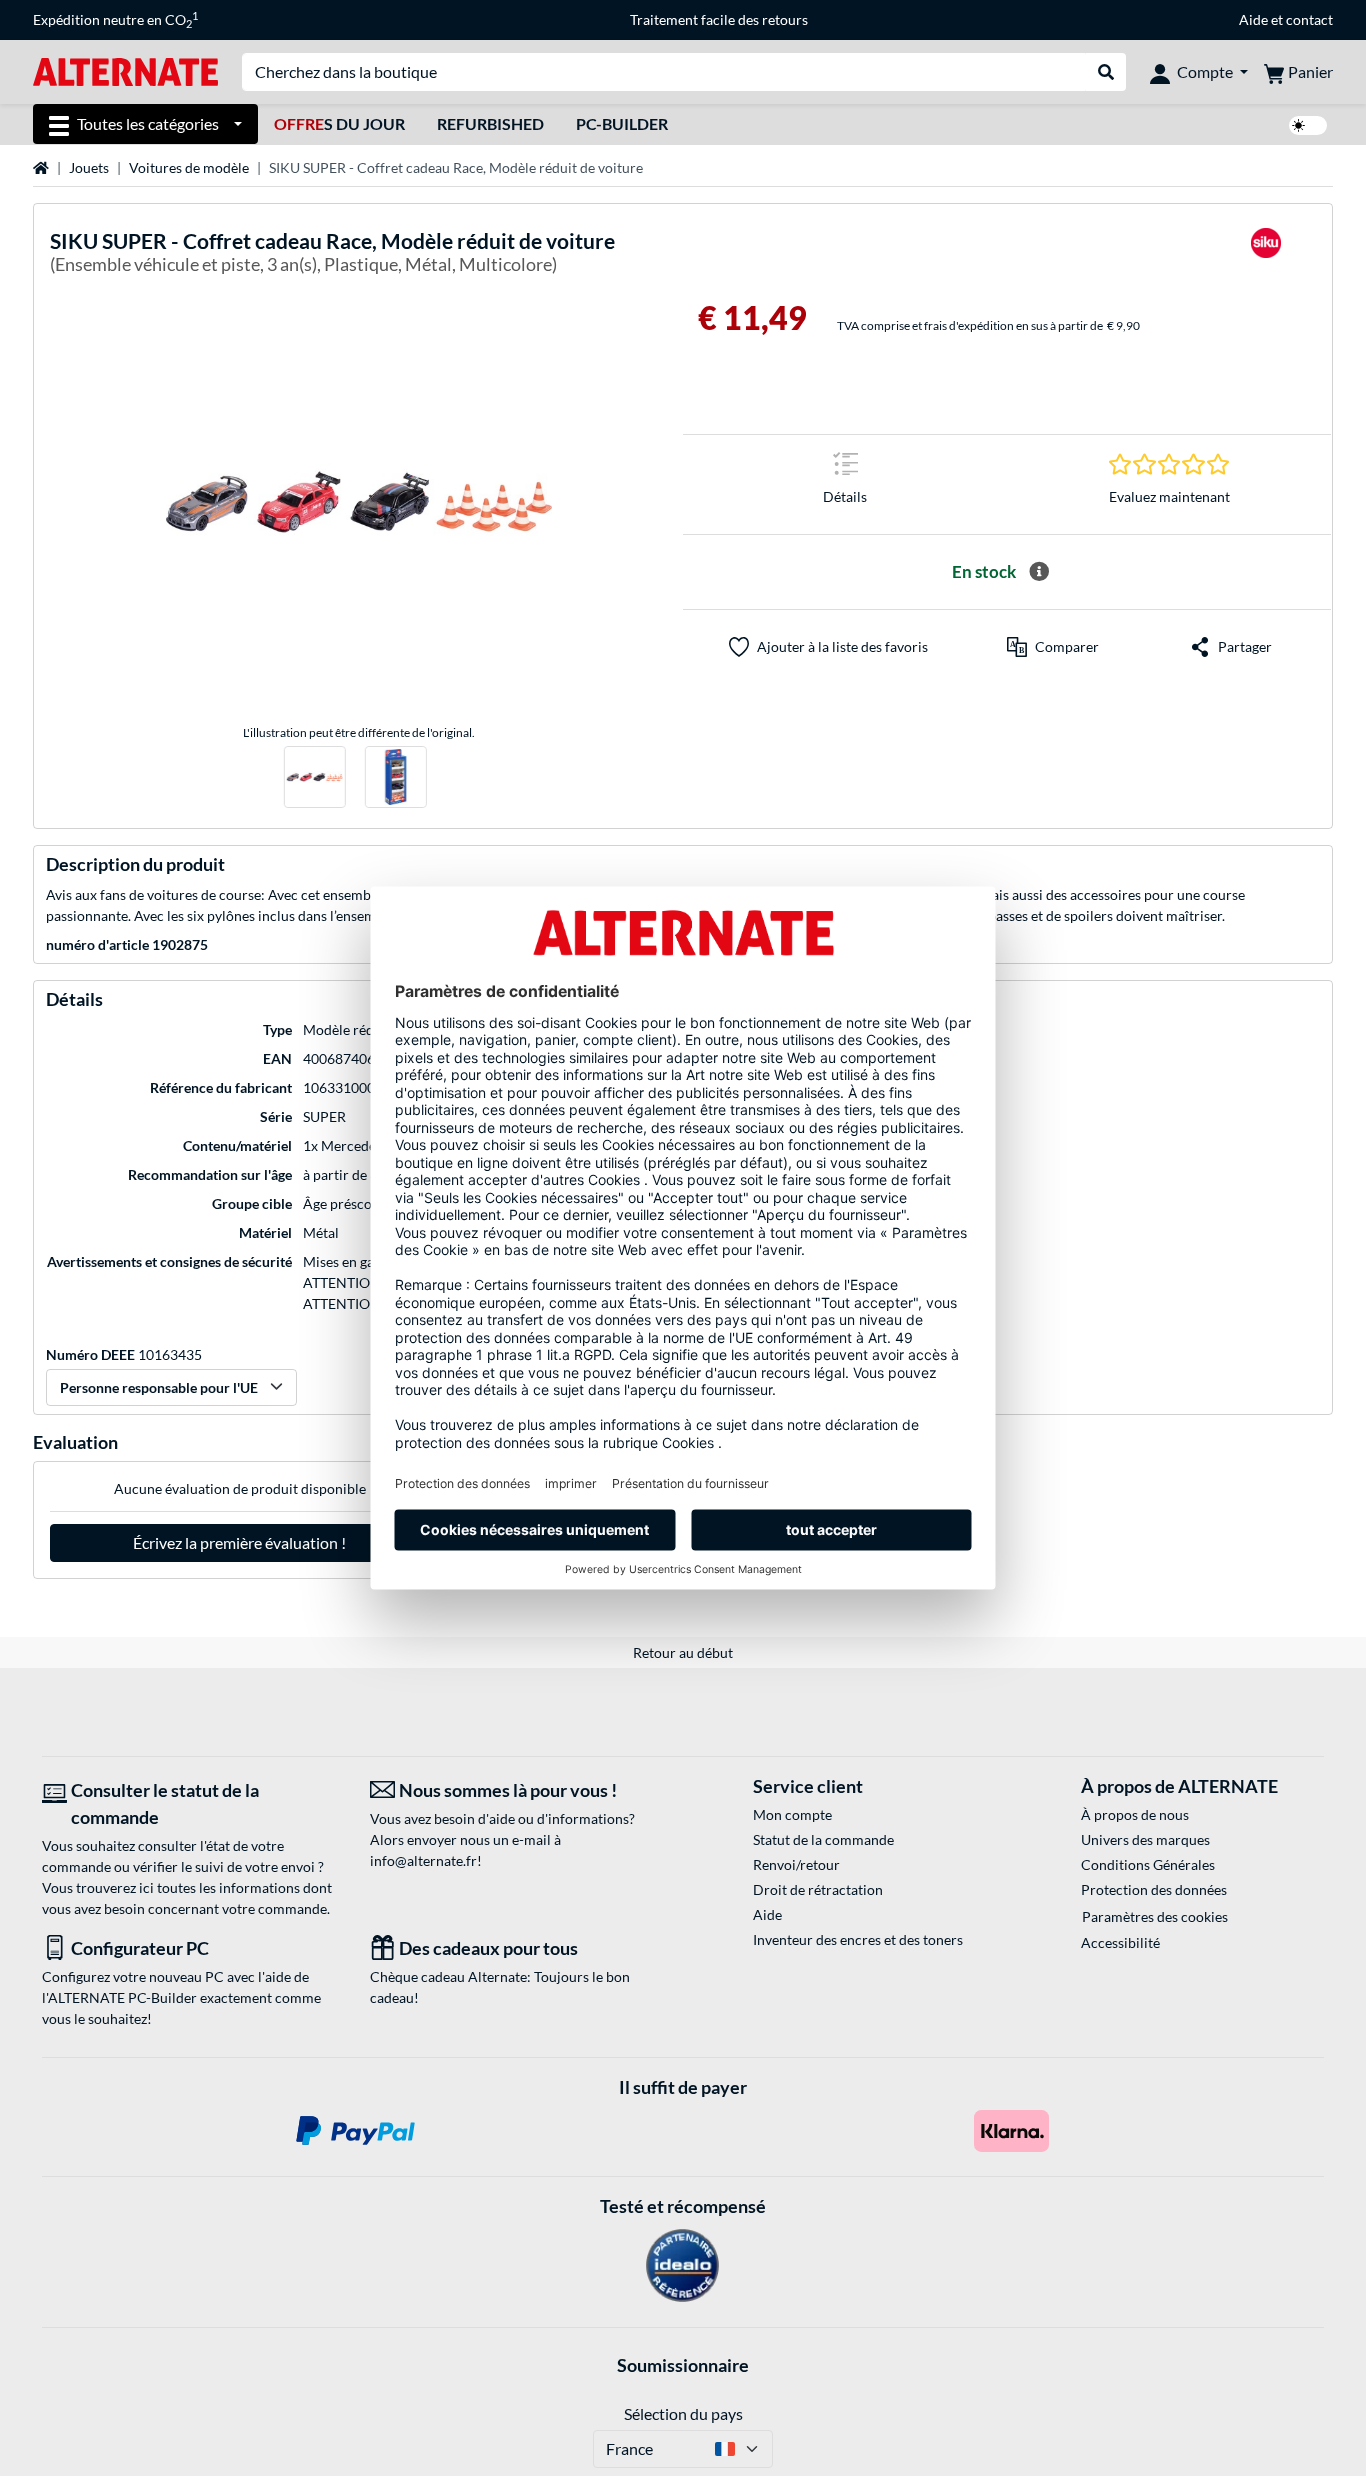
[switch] (1308, 125)
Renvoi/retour (796, 1864)
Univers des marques (1145, 1839)
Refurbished (490, 123)
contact (1309, 19)
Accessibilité (1120, 1942)
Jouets (89, 167)
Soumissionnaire (683, 2365)
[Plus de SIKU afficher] (1266, 255)
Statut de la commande (823, 1839)
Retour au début (683, 1652)
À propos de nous (1135, 1814)
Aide (1253, 19)
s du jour (339, 123)
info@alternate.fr (423, 1860)
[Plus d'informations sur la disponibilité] (1039, 572)
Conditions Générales (1148, 1864)
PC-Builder (622, 123)
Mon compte (792, 1814)
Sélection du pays (683, 2413)
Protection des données (1154, 1889)
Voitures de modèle (189, 167)
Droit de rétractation (818, 1889)
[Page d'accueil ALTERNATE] (125, 70)
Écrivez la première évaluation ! (239, 1542)
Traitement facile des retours (719, 19)
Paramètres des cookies (1155, 1916)
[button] (1053, 647)
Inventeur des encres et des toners (858, 1939)
